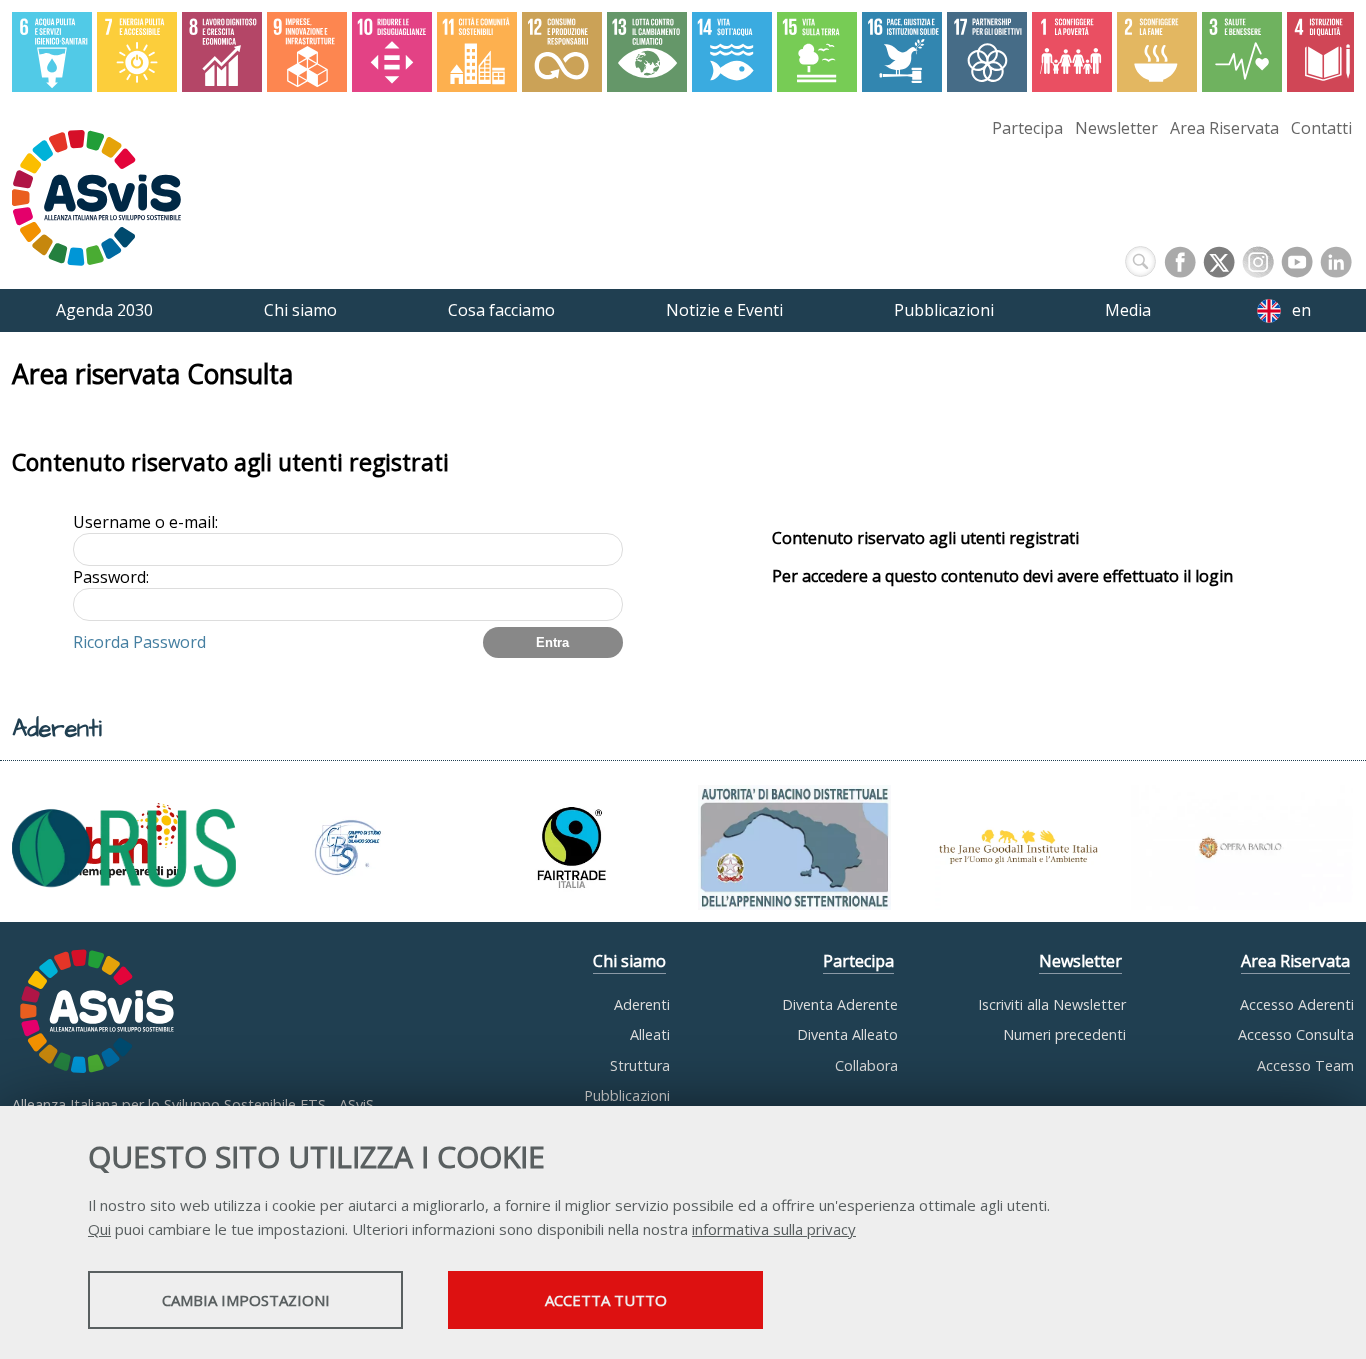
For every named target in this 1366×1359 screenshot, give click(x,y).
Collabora (866, 1065)
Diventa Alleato (847, 1034)
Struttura (640, 1065)
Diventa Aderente (840, 1004)
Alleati (650, 1034)
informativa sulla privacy (774, 1229)
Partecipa (1027, 128)
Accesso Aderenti (1297, 1004)
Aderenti (642, 1004)
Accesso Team (1305, 1065)
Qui (99, 1229)
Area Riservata (1224, 128)
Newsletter (1116, 128)
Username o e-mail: (145, 522)
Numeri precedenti (1064, 1034)
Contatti (1321, 128)
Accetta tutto (606, 1300)
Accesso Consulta (1296, 1034)
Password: (111, 577)
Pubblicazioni (627, 1095)
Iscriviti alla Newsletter (1052, 1004)
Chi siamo (629, 961)
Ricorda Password (139, 642)
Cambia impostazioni (246, 1300)
